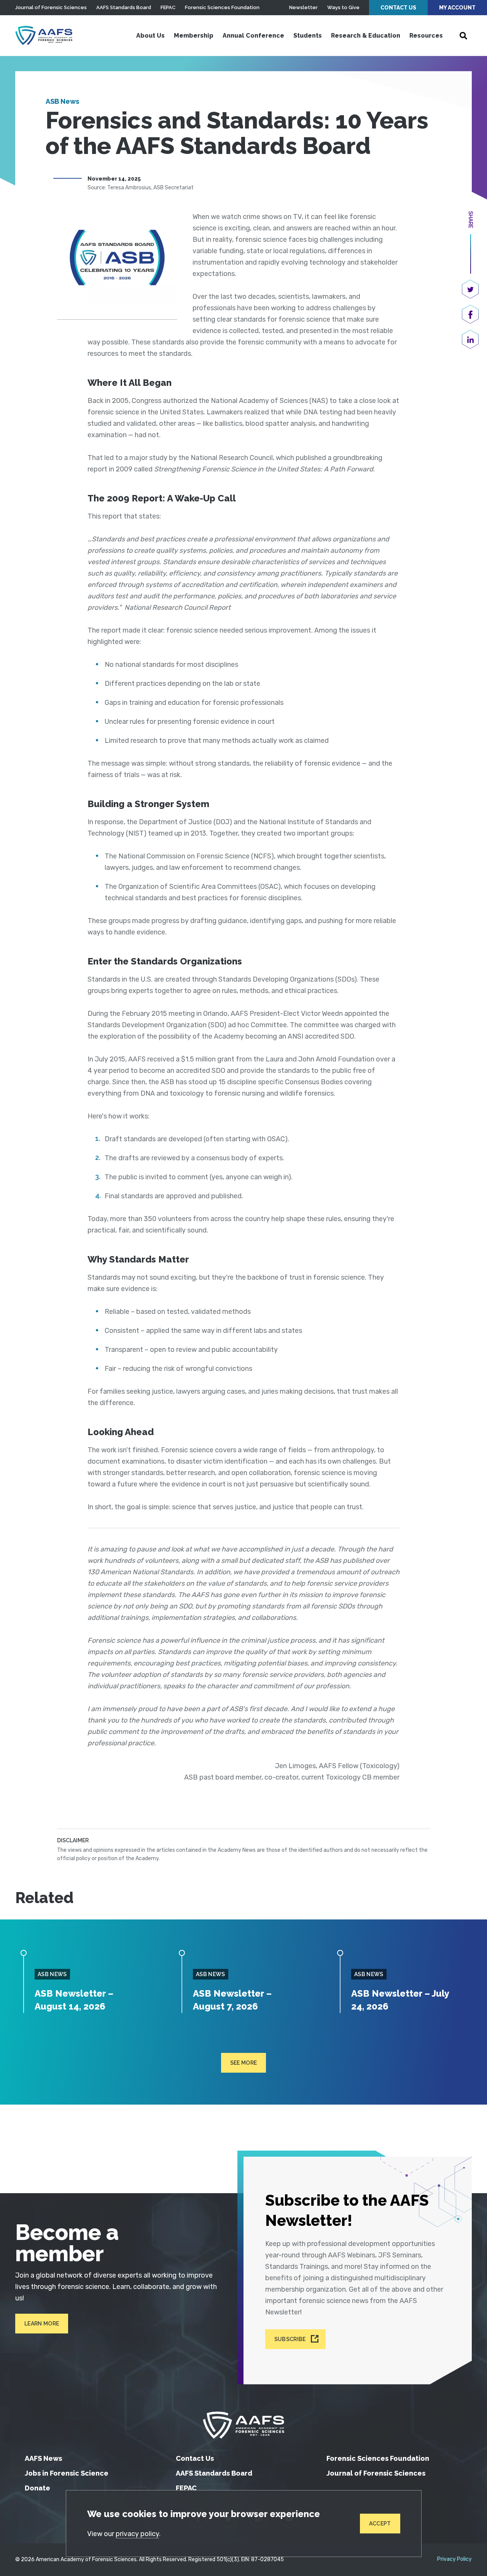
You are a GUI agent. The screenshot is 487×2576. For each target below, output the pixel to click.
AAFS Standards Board (124, 7)
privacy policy (137, 2534)
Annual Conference (253, 36)
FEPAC (168, 7)
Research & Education (366, 36)
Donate (37, 2488)
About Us (150, 36)
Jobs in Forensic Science (67, 2473)
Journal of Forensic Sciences (51, 7)
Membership (194, 36)
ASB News (62, 101)
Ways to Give (343, 7)
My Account (457, 8)
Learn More (42, 2324)
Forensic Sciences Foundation (222, 7)
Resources (426, 36)
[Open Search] (463, 36)
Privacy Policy (454, 2559)
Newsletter (303, 7)
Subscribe (290, 2339)
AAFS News (43, 2458)
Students (308, 36)
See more (244, 2063)
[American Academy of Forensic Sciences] (44, 35)
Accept (380, 2524)
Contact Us (398, 8)
